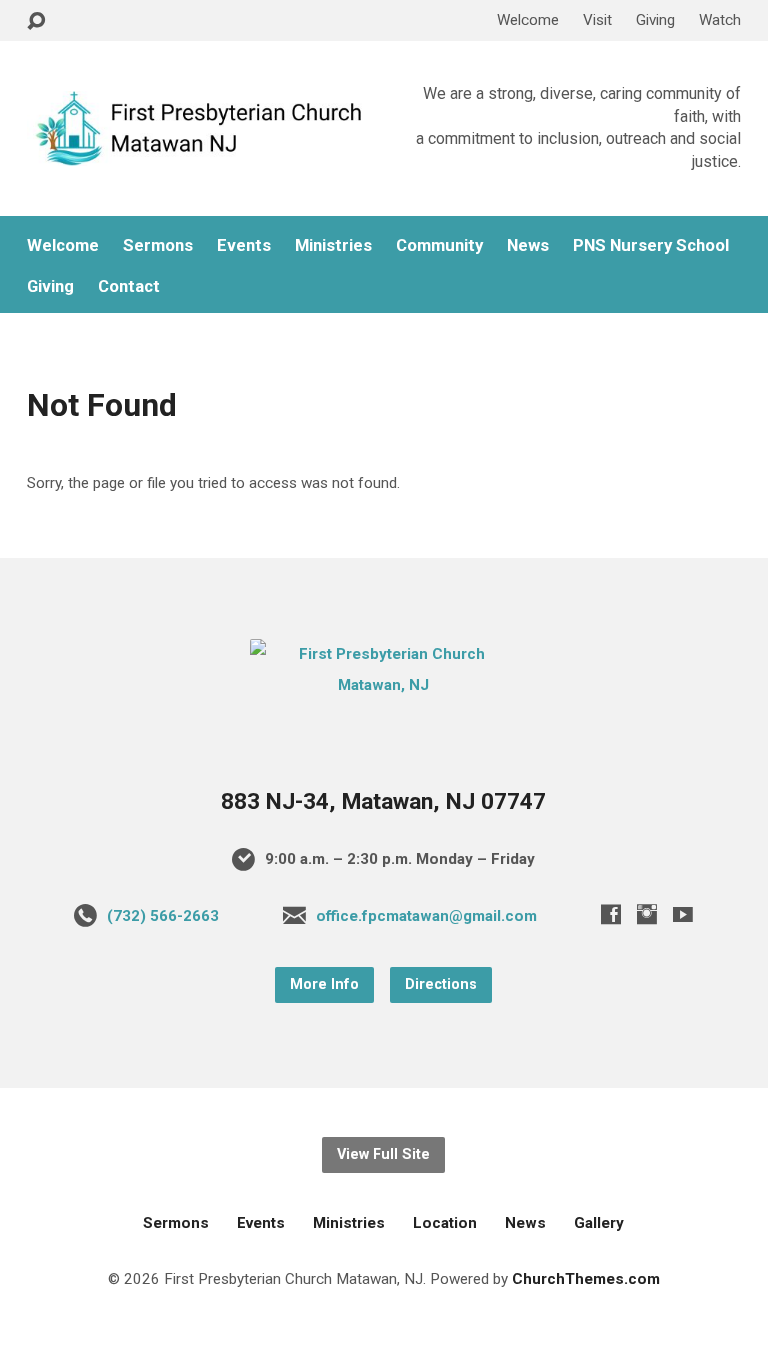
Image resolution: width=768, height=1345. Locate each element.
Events (244, 245)
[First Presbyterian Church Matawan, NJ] (383, 685)
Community (439, 245)
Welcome (528, 20)
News (528, 245)
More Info (324, 984)
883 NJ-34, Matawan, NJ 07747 (383, 801)
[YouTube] (683, 914)
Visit (597, 20)
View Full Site (383, 1154)
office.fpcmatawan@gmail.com (426, 916)
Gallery (599, 1223)
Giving (655, 20)
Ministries (333, 245)
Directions (441, 984)
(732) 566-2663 (163, 916)
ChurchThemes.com (586, 1279)
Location (445, 1223)
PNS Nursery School (651, 245)
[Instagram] (647, 914)
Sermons (158, 245)
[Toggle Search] (36, 21)
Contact (129, 286)
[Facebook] (611, 914)
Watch (720, 20)
